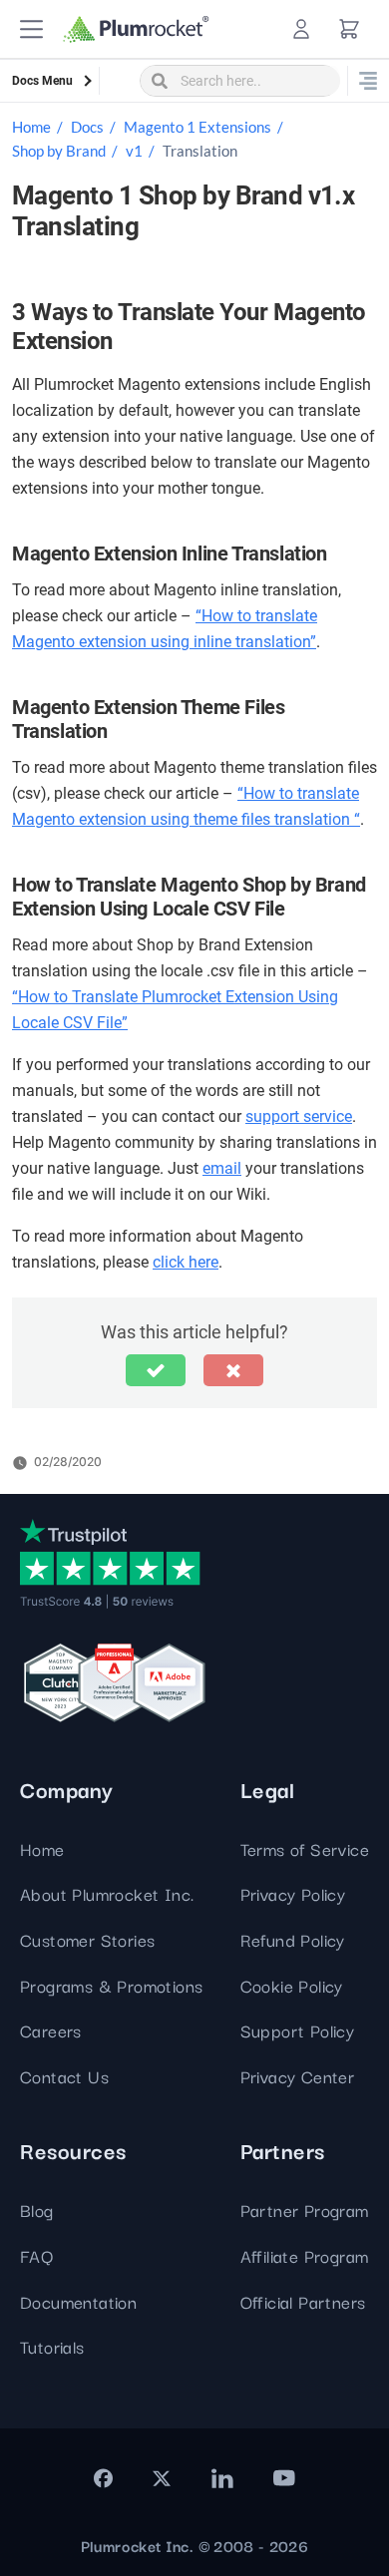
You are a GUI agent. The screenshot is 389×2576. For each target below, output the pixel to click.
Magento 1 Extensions (197, 127)
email (222, 1168)
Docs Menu (42, 81)
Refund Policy (293, 1939)
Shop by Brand (59, 151)
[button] (31, 29)
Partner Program (305, 2209)
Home (31, 127)
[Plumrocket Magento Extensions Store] (136, 29)
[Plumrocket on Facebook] (103, 2478)
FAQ (36, 2255)
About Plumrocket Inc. (107, 1893)
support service (299, 1116)
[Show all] (368, 81)
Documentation (78, 2301)
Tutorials (52, 2346)
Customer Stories (87, 1939)
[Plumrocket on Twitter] (162, 2478)
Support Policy (298, 2030)
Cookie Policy (292, 1985)
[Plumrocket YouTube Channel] (284, 2478)
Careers (51, 2030)
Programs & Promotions (111, 1985)
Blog (37, 2209)
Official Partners (303, 2301)
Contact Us (64, 2076)
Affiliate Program (305, 2255)
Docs (87, 127)
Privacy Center (298, 2076)
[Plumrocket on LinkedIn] (221, 2478)
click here (186, 1262)
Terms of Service (305, 1848)
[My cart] (349, 29)
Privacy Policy (293, 1893)
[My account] (301, 29)
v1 (134, 151)
